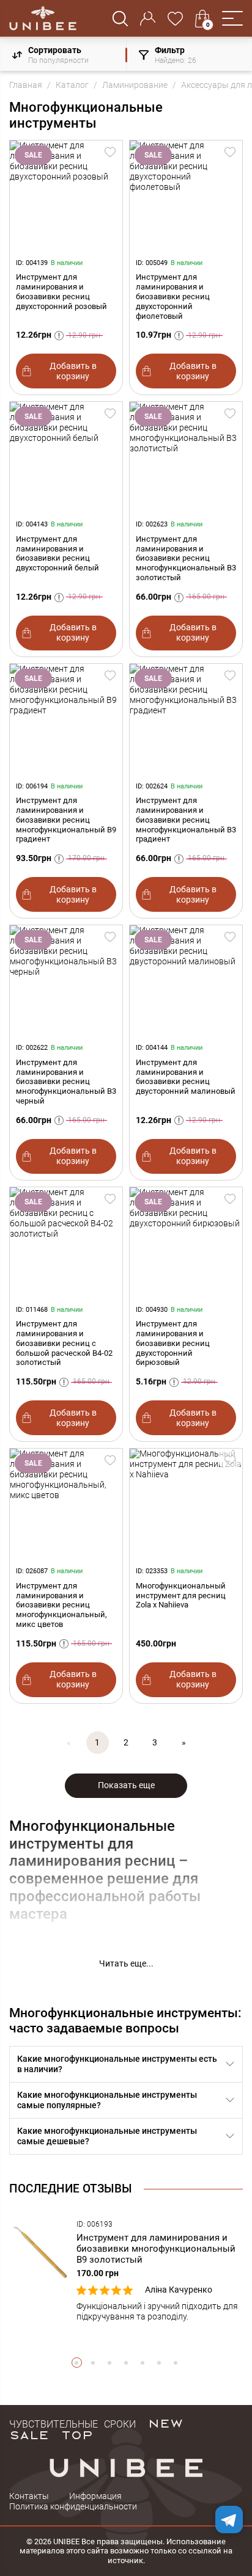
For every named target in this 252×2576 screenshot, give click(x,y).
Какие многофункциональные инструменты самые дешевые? (107, 2136)
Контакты (29, 2496)
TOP (77, 2434)
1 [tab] (77, 2363)
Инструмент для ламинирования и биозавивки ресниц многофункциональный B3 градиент (186, 820)
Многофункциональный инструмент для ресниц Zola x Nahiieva (181, 1595)
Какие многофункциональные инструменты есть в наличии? (117, 2064)
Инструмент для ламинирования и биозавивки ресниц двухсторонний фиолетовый (173, 296)
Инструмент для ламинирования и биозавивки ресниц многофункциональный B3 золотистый (186, 558)
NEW (165, 2423)
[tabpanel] (126, 2271)
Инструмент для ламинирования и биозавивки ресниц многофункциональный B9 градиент (66, 820)
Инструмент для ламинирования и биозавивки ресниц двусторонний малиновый (186, 1077)
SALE (29, 2434)
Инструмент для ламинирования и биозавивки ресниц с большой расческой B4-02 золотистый (64, 1343)
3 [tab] (110, 2363)
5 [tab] (143, 2363)
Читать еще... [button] (126, 1963)
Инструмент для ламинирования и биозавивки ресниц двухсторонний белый (57, 553)
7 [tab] (176, 2363)
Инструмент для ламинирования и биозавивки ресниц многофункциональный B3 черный (66, 1082)
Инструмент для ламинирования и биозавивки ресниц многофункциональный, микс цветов (61, 1605)
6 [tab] (159, 2363)
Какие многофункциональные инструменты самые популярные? (107, 2100)
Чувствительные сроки (72, 2423)
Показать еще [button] (126, 1785)
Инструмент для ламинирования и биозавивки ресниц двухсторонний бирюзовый (173, 1343)
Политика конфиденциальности (73, 2506)
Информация (95, 2496)
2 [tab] (93, 2363)
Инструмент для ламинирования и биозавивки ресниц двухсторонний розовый (61, 291)
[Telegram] (229, 2520)
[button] (232, 18)
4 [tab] (126, 2363)
